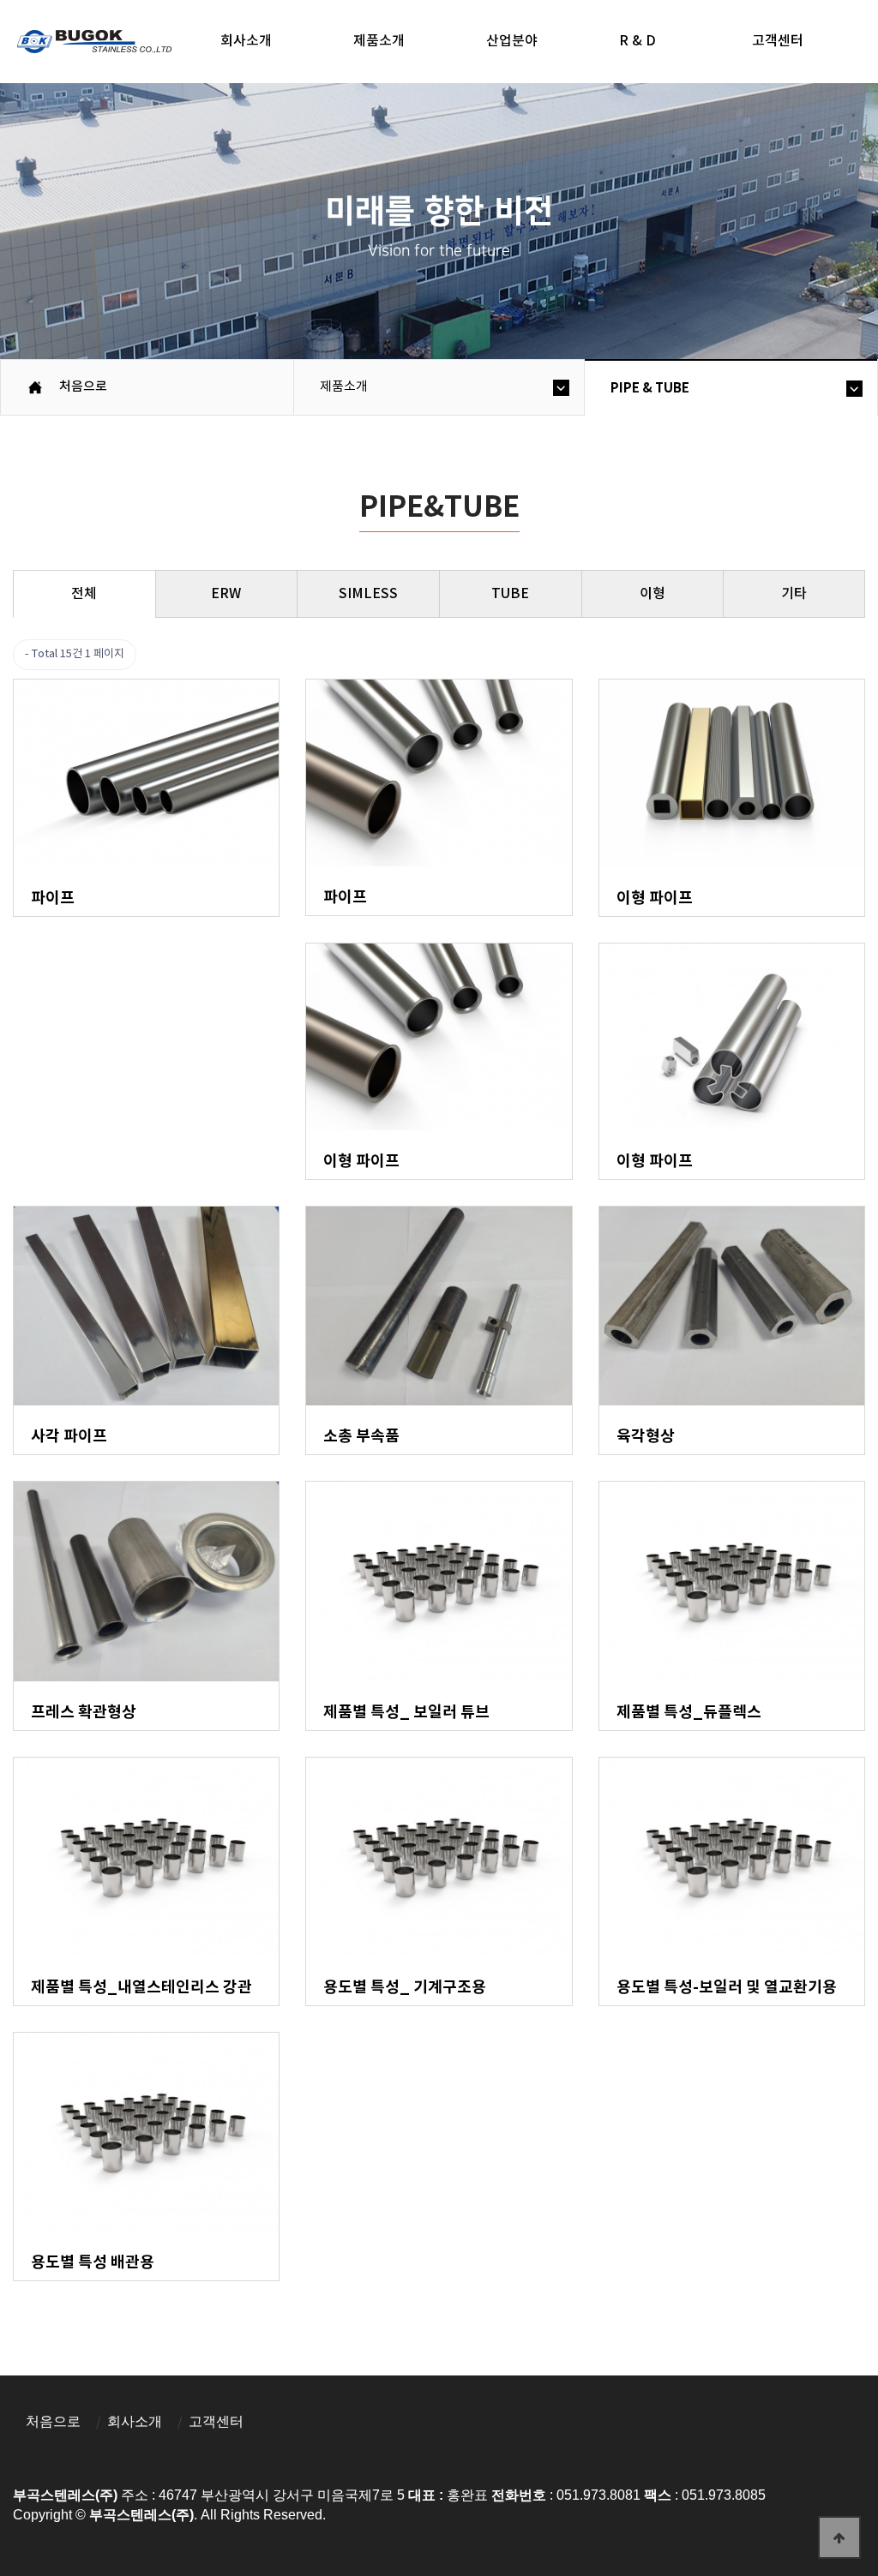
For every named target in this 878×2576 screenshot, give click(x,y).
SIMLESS (368, 594)
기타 (794, 594)
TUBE (510, 594)
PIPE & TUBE (650, 388)
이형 (652, 594)
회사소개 (246, 41)
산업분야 (512, 41)
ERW (226, 594)
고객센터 (216, 2421)
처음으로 (53, 2421)
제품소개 (379, 41)
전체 (84, 594)
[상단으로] (839, 2537)
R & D (637, 41)
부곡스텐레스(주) (96, 44)
